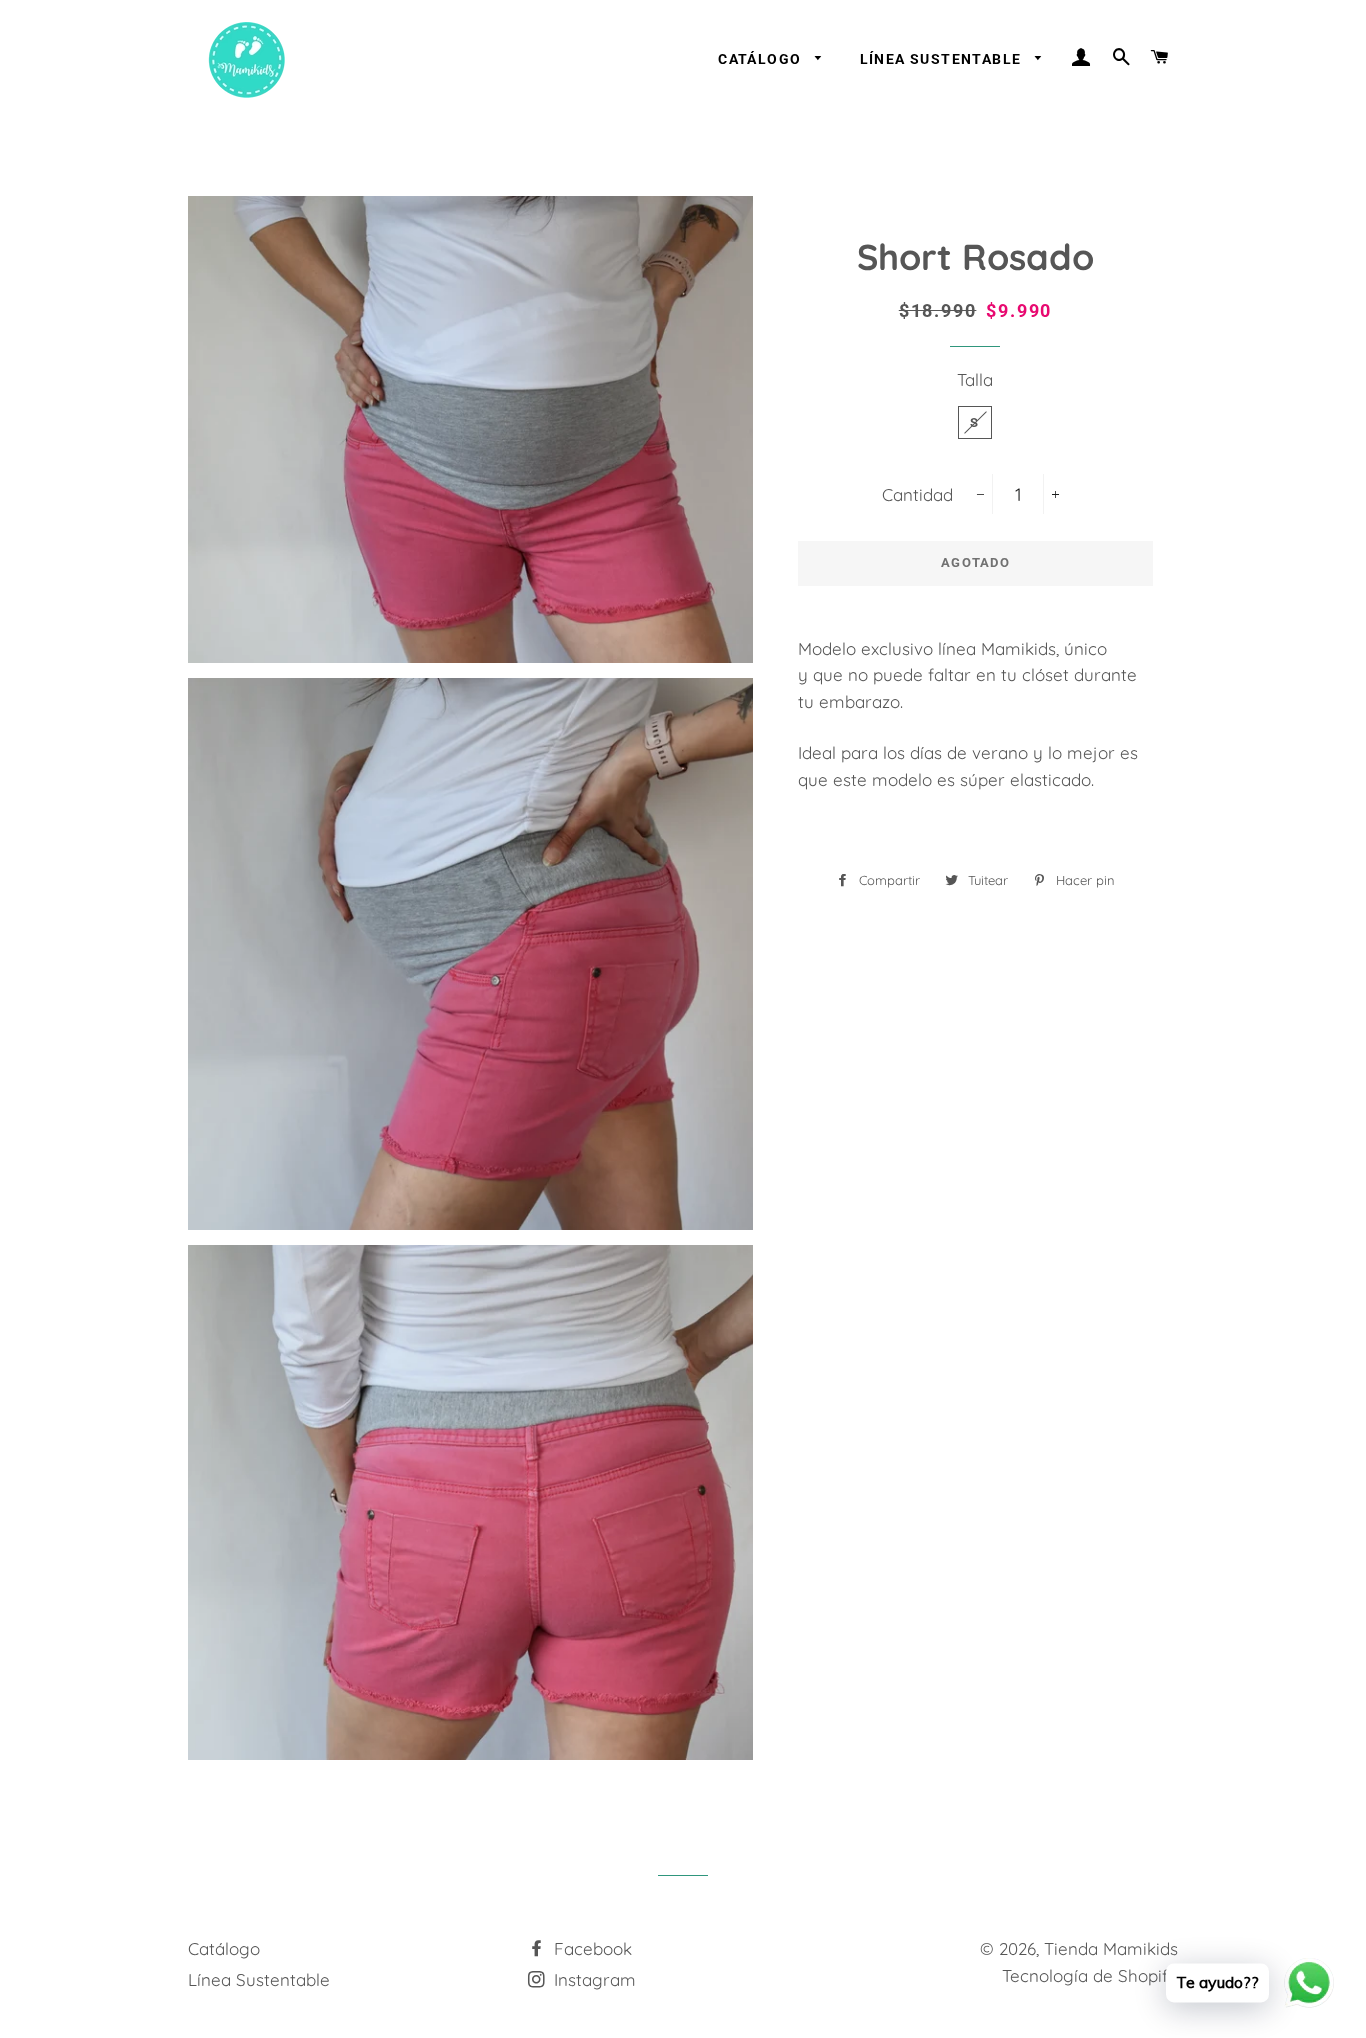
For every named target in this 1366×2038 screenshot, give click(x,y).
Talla (975, 379)
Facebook (590, 1948)
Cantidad (917, 494)
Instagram (592, 1979)
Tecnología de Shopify (1090, 1975)
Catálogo (762, 59)
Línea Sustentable (943, 59)
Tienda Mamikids (1111, 1948)
